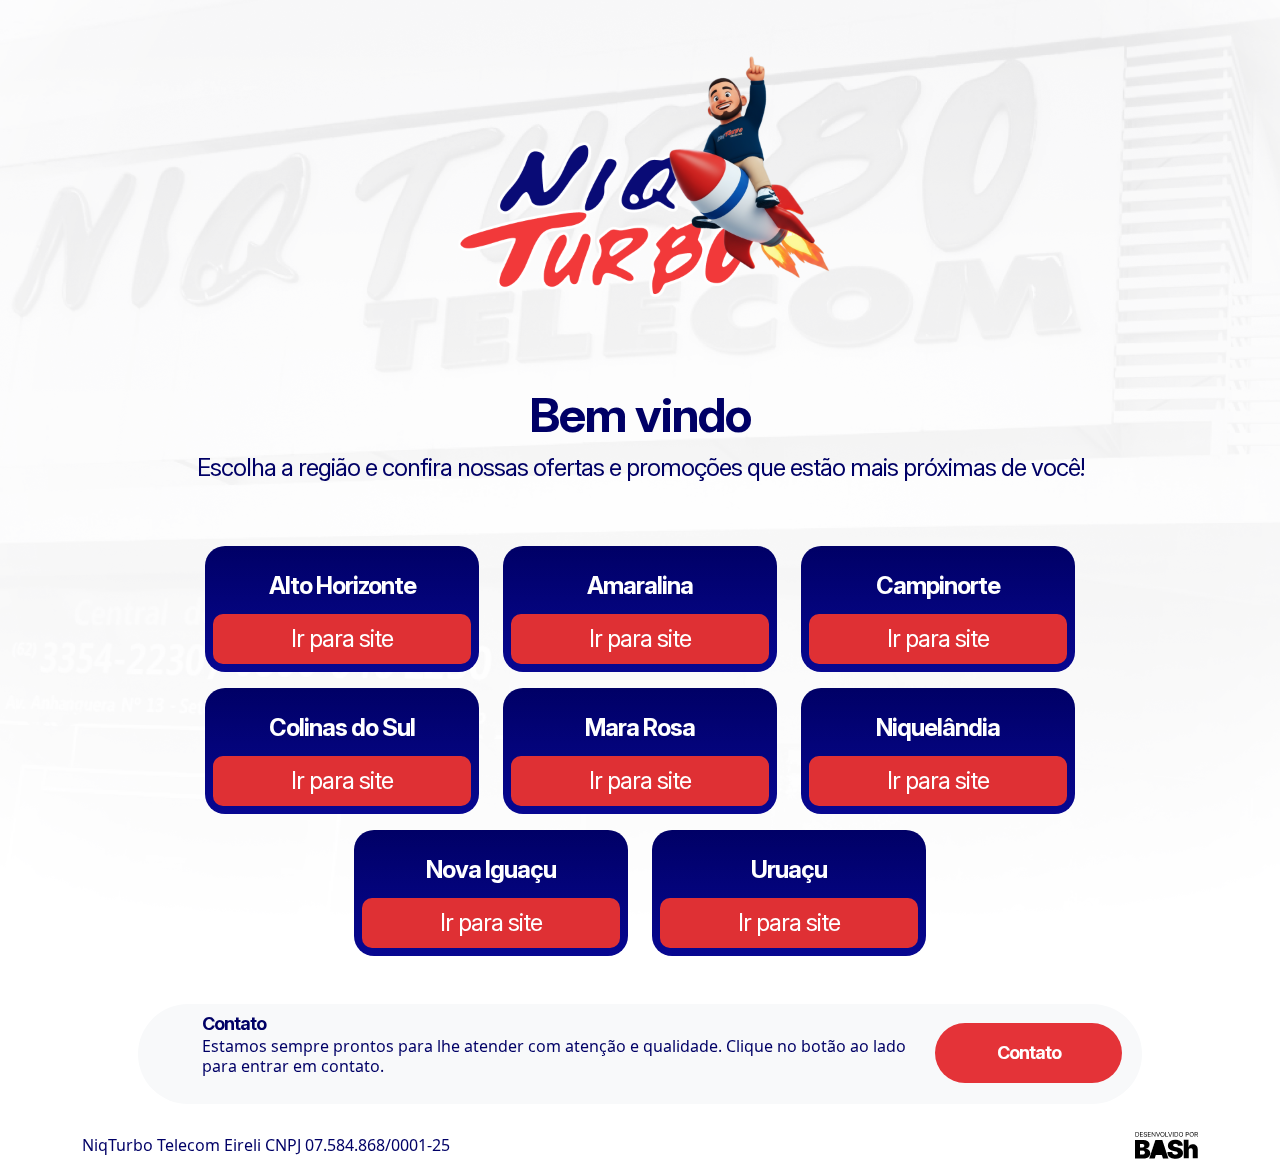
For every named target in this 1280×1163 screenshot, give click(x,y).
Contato (1029, 1052)
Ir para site (342, 638)
